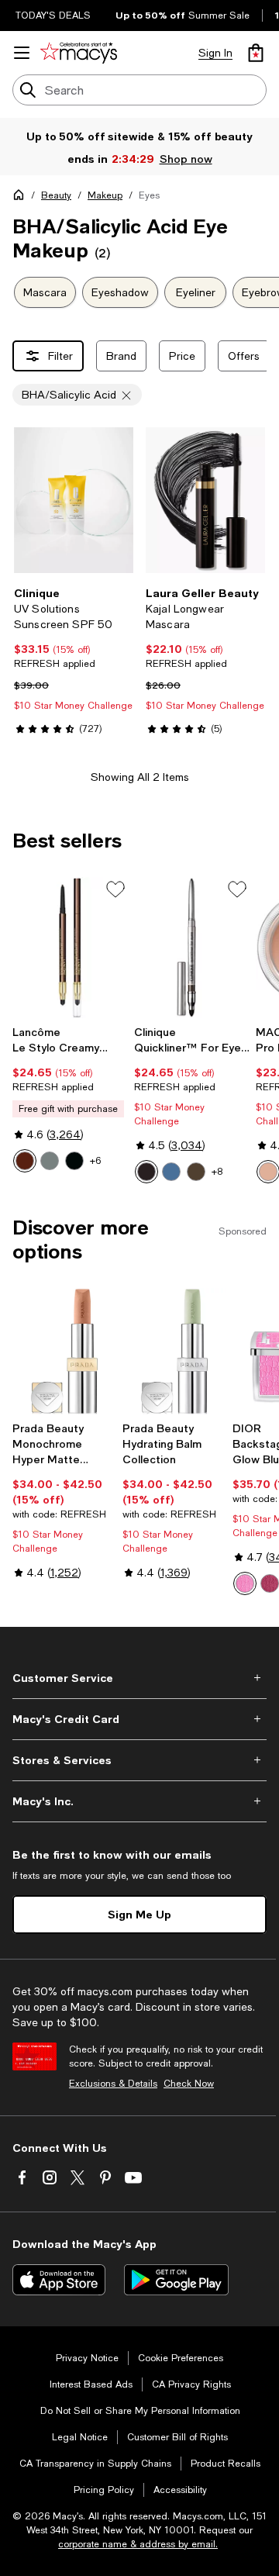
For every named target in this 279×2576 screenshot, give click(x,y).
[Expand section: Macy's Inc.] (139, 1801)
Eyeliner (196, 292)
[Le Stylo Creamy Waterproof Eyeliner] (70, 948)
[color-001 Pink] (245, 1583)
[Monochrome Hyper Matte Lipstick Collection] (64, 1351)
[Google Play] (176, 2280)
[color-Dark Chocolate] (196, 1172)
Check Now (189, 2084)
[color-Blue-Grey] (171, 1172)
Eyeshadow (120, 292)
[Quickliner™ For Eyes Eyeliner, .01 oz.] (192, 948)
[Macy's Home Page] (79, 53)
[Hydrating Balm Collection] (174, 1351)
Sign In (215, 53)
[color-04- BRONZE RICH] (25, 1161)
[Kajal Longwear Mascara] (205, 500)
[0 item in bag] (256, 53)
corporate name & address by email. (138, 2544)
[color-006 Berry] (270, 1583)
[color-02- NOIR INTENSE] (74, 1161)
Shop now (185, 159)
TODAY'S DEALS (53, 16)
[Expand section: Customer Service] (139, 1678)
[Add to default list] (115, 889)
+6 (95, 1161)
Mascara (45, 292)
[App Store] (59, 2280)
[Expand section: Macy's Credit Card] (139, 1719)
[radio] (25, 1161)
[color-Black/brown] (146, 1172)
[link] (74, 661)
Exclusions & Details (113, 2084)
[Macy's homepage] (22, 198)
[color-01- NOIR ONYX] (50, 1161)
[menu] (22, 53)
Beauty (56, 195)
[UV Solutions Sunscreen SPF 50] (74, 500)
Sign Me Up (139, 1914)
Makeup (105, 195)
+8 (217, 1172)
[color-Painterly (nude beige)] (268, 1172)
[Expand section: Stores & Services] (139, 1760)
